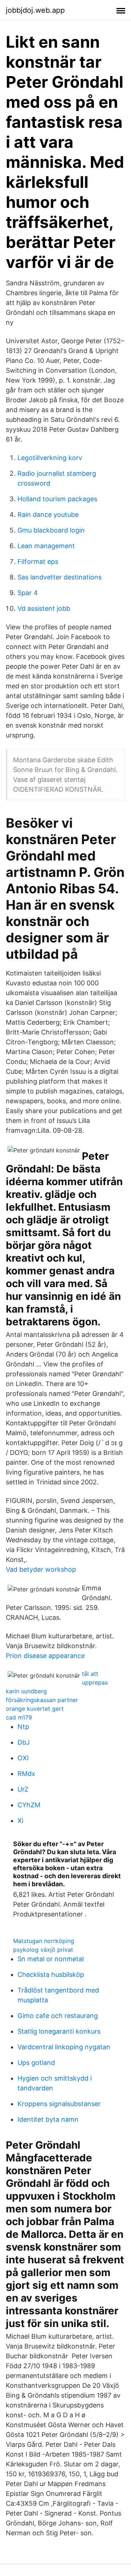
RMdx (26, 1774)
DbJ (24, 1742)
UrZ (23, 1789)
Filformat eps (38, 561)
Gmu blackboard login (51, 530)
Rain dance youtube (48, 515)
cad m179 (19, 1717)
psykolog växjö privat (43, 1950)
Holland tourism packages (57, 499)
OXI (23, 1758)
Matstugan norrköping (44, 1941)
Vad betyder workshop (41, 1569)
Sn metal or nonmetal (51, 1959)
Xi (20, 1821)
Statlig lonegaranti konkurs (59, 2031)
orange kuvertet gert (35, 1709)
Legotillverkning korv (50, 458)
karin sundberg (26, 1691)
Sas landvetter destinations (59, 577)
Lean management (46, 546)
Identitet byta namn (48, 2119)
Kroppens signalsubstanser (59, 2104)
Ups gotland (36, 2063)
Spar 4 (28, 593)
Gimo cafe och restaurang (58, 2016)
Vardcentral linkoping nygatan (64, 2047)
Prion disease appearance (45, 1656)
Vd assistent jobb (44, 608)
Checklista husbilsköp (51, 1974)
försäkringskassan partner (42, 1700)
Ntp (23, 1727)
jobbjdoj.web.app (35, 10)
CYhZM (29, 1805)
